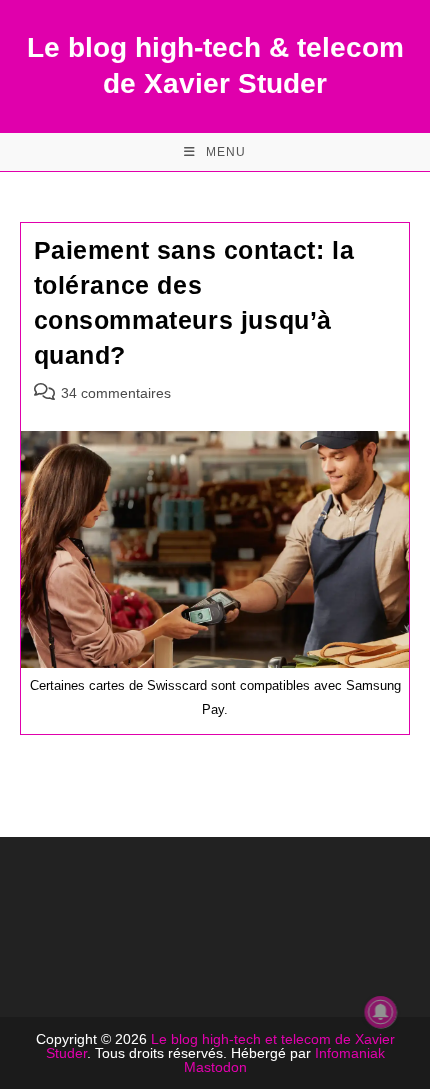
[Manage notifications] (381, 1012)
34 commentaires (116, 393)
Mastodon (215, 1067)
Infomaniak (350, 1053)
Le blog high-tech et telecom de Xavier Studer (220, 1046)
